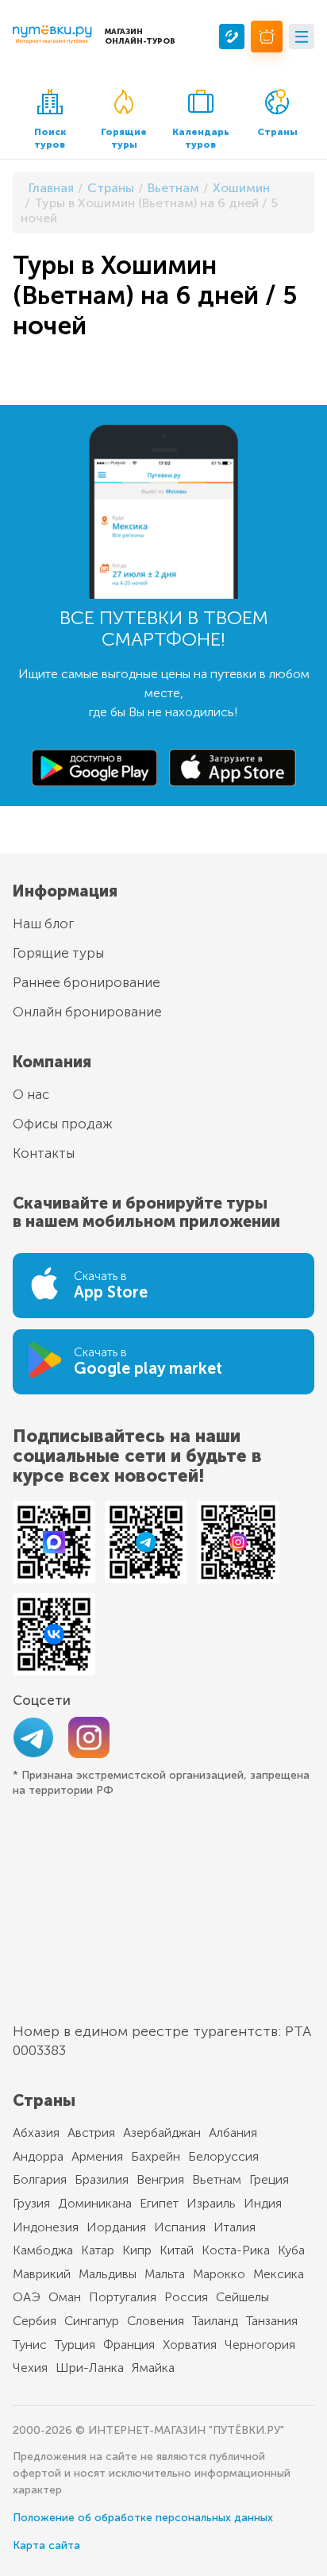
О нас (31, 1094)
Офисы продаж (63, 1124)
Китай (177, 2250)
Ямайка (153, 2368)
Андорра (38, 2156)
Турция (75, 2345)
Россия (186, 2297)
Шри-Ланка (90, 2368)
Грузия (31, 2203)
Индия (263, 2203)
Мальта (165, 2274)
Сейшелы (242, 2297)
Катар (98, 2250)
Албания (233, 2133)
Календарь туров (201, 138)
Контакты (44, 1153)
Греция (269, 2179)
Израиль (211, 2203)
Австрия (91, 2133)
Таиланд (215, 2321)
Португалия (123, 2297)
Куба (291, 2250)
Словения (156, 2321)
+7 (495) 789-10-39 (232, 37)
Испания (180, 2227)
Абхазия (36, 2133)
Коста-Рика (236, 2250)
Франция (129, 2345)
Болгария (40, 2179)
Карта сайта (46, 2545)
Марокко (219, 2274)
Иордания (116, 2227)
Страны (277, 132)
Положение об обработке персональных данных (143, 2518)
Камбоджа (43, 2250)
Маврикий (42, 2274)
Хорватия (190, 2345)
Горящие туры (124, 138)
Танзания (272, 2321)
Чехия (30, 2368)
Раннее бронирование (87, 982)
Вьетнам (217, 2179)
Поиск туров (50, 138)
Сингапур (92, 2321)
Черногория (260, 2345)
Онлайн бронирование (87, 1012)
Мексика (279, 2274)
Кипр (137, 2250)
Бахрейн (156, 2156)
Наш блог (43, 924)
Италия (235, 2227)
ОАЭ (27, 2297)
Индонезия (46, 2227)
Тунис (30, 2345)
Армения (97, 2156)
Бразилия (102, 2179)
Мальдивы (108, 2274)
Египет (159, 2203)
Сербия (35, 2321)
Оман (65, 2297)
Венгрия (160, 2179)
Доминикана (95, 2203)
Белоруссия (223, 2156)
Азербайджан (162, 2133)
